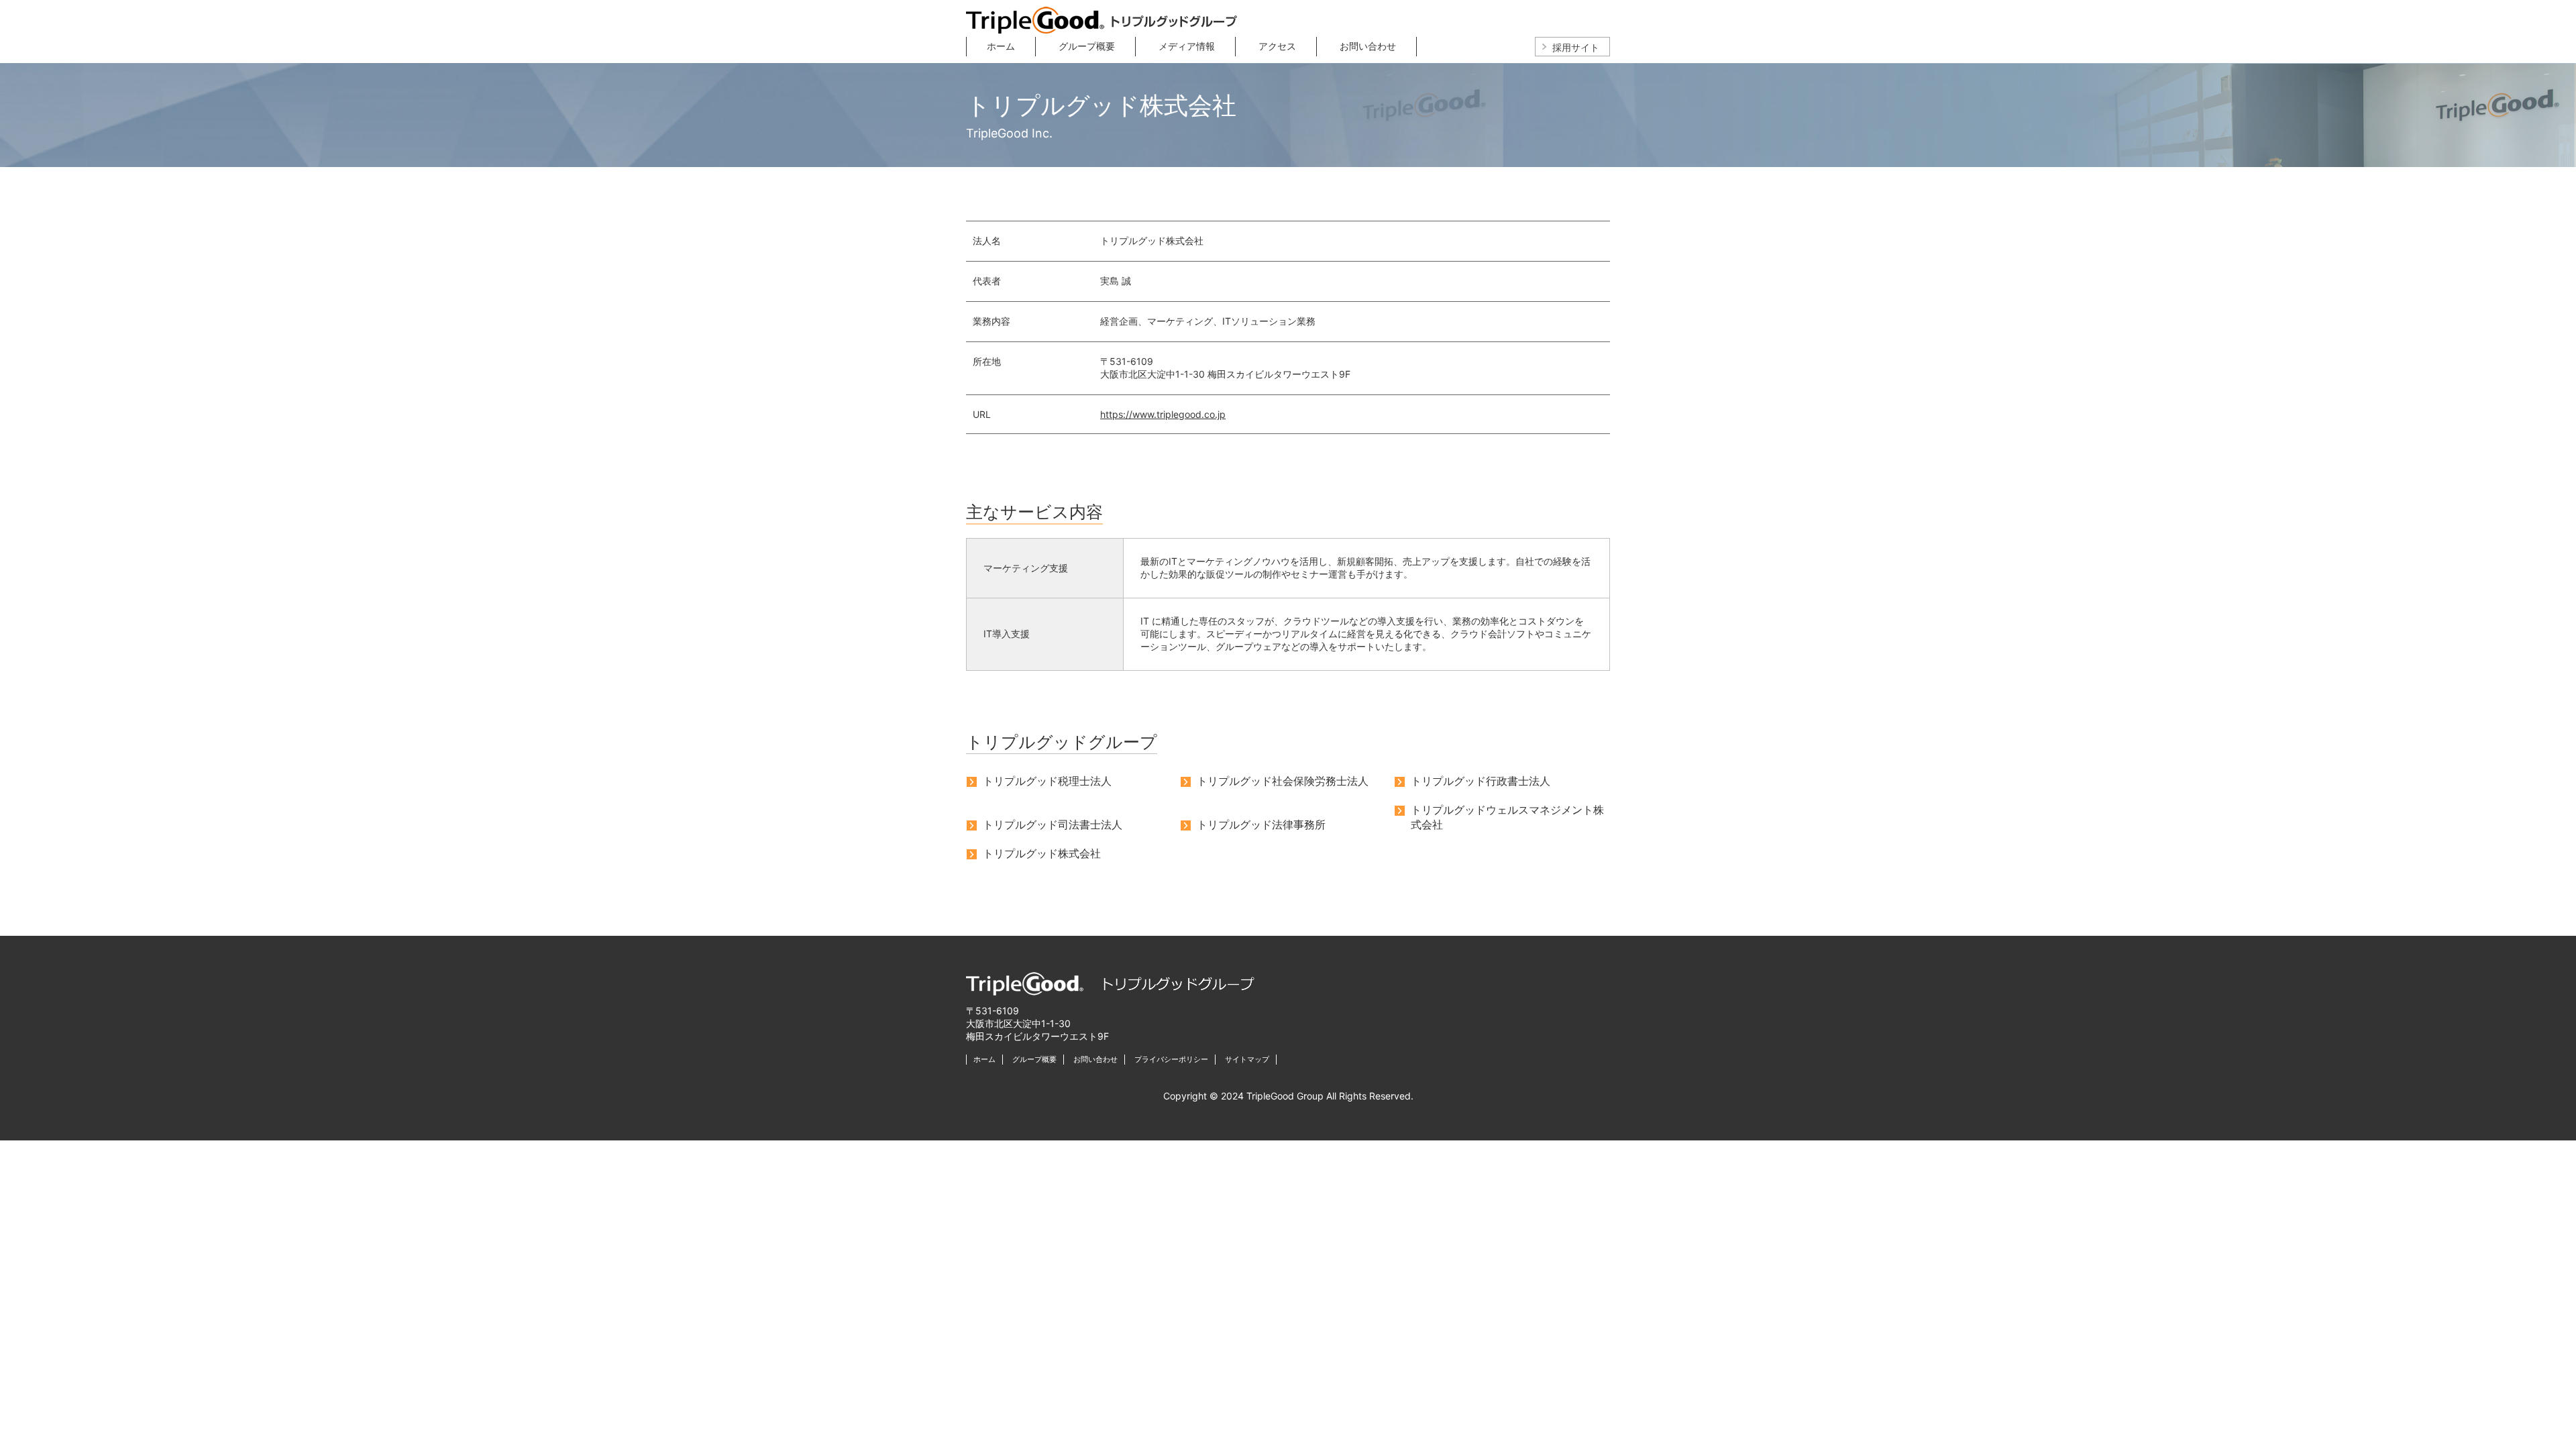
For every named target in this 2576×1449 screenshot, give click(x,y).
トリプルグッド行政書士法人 (1481, 781)
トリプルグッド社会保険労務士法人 (1283, 781)
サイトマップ (1247, 1059)
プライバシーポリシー (1171, 1059)
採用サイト (1576, 47)
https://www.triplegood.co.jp (1163, 414)
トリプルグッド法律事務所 (1261, 824)
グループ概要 (1087, 46)
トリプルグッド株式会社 (1042, 853)
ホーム (1001, 46)
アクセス (1277, 46)
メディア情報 (1187, 46)
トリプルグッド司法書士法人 (1053, 824)
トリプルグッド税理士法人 (1047, 781)
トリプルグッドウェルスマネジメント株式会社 (1507, 814)
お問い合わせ (1368, 46)
